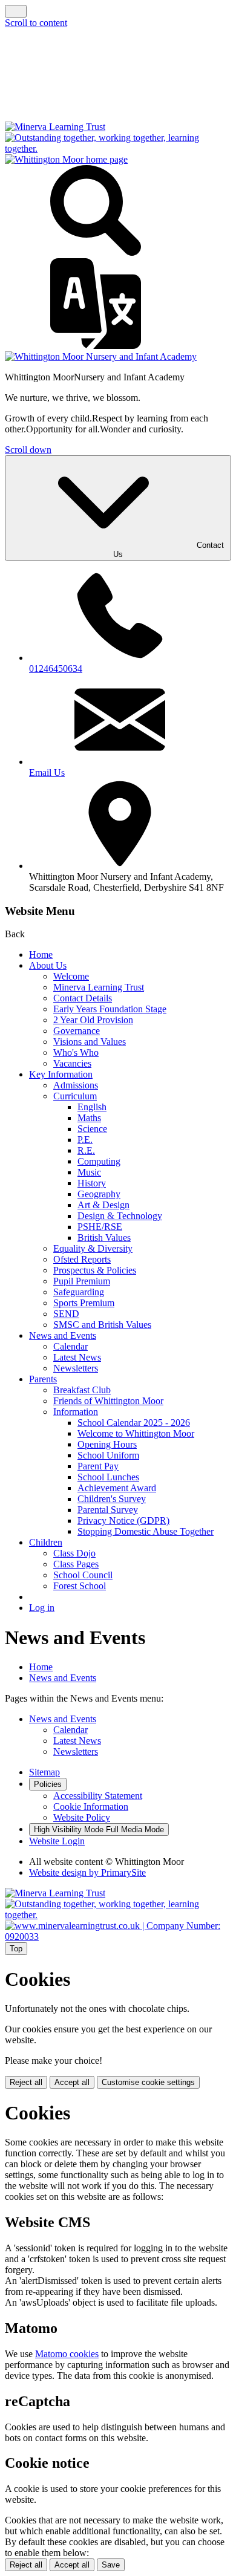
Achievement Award (117, 1488)
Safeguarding (79, 1292)
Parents (43, 1379)
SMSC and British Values (102, 1325)
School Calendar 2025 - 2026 (134, 1423)
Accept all (72, 2082)
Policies (48, 1784)
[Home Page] (66, 159)
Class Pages (76, 1564)
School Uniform (108, 1455)
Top (16, 1949)
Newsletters (76, 1368)
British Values (104, 1238)
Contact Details (83, 998)
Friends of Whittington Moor (108, 1401)
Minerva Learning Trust (99, 987)
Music (89, 1172)
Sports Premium (84, 1303)
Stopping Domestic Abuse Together (146, 1531)
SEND (66, 1314)
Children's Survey (112, 1499)
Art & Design (103, 1205)
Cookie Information (91, 1807)
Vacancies (72, 1063)
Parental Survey (108, 1510)
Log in (42, 1608)
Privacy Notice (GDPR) (123, 1521)
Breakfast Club (82, 1390)
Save (111, 2565)
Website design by (87, 1872)
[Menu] (16, 11)
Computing (99, 1161)
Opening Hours (107, 1444)
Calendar (70, 1346)
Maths (89, 1118)
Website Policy (82, 1817)
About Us (48, 965)
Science (92, 1129)
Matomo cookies (67, 2354)
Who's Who (76, 1052)
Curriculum (75, 1096)
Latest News (77, 1357)
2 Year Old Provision (93, 1020)
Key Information (61, 1074)
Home (41, 955)
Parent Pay (98, 1466)
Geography (99, 1194)
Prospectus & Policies (95, 1270)
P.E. (85, 1140)
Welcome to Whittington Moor (136, 1433)
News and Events (63, 1335)
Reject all (26, 2082)
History (92, 1183)
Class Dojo (74, 1553)
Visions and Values (90, 1042)
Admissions (76, 1085)
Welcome (71, 976)
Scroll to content (36, 23)
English (92, 1107)
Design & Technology (120, 1216)
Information (76, 1412)
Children (46, 1542)
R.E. (86, 1150)
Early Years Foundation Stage (110, 1009)
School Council (83, 1575)
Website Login (57, 1841)
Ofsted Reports (82, 1259)
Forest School (80, 1586)
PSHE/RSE (100, 1227)
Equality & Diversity (93, 1248)
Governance (77, 1031)
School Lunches (108, 1477)
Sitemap (44, 1772)
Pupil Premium (82, 1281)
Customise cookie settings (148, 2082)
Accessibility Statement (98, 1796)
